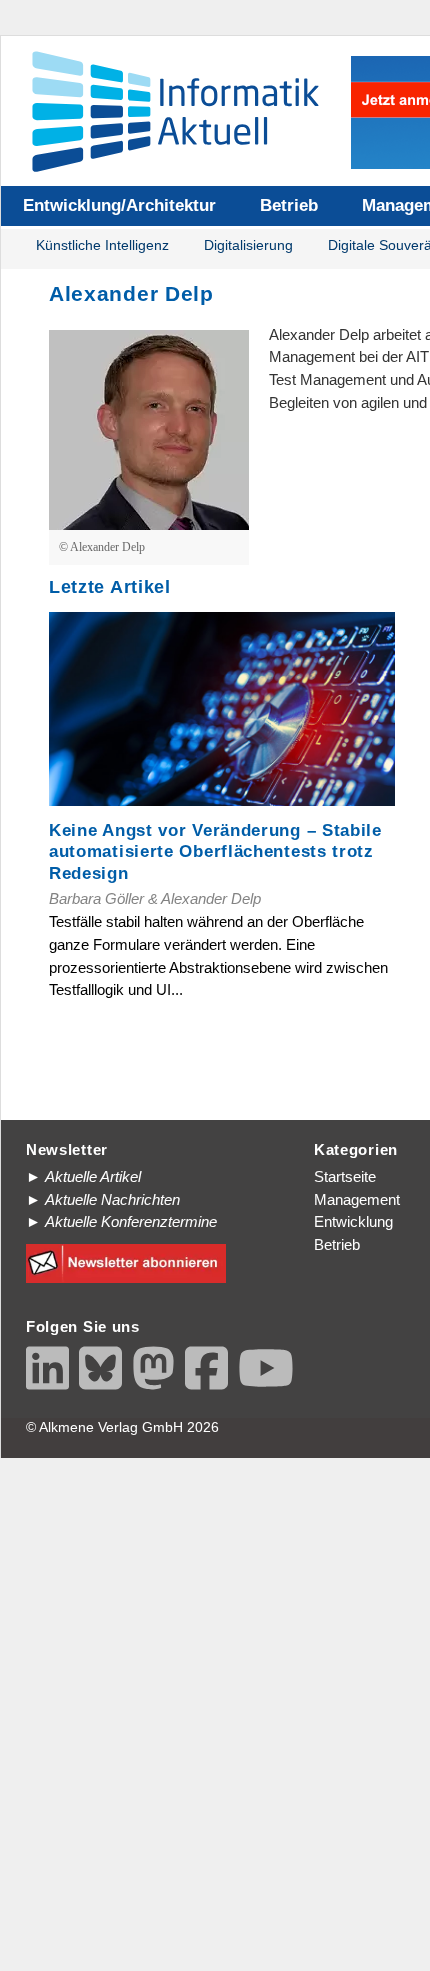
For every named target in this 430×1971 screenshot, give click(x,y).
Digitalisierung (248, 245)
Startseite (345, 1176)
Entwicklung (353, 1221)
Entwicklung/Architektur (119, 205)
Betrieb (289, 205)
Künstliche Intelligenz (102, 245)
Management (357, 1199)
